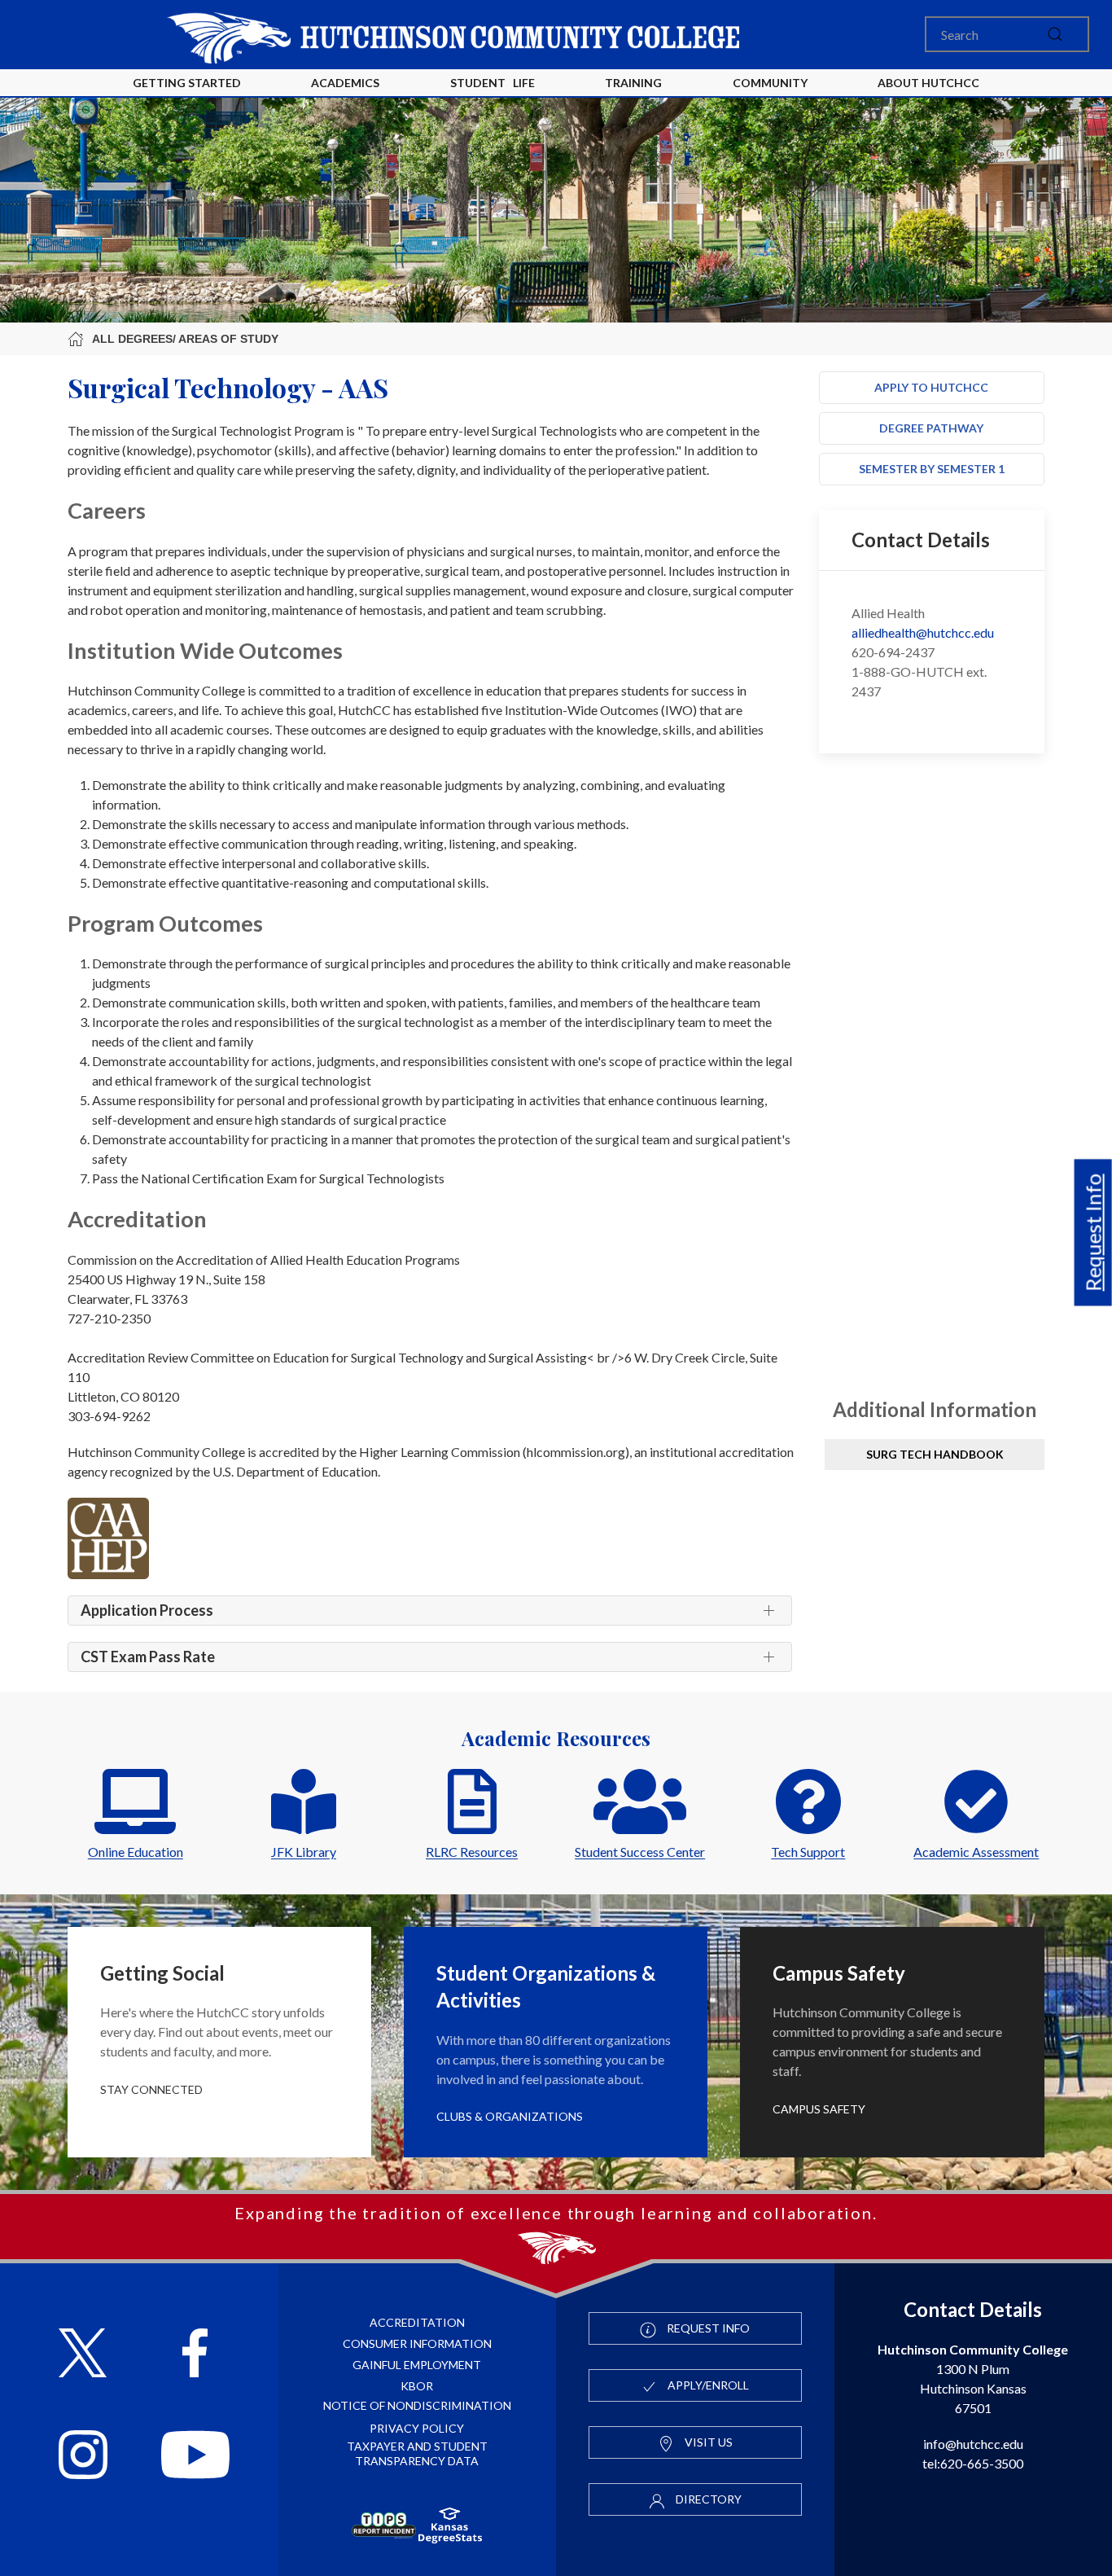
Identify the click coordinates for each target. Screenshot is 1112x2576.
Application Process (147, 1610)
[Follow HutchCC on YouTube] (195, 2457)
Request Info (1093, 1232)
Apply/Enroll (707, 2385)
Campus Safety (819, 2109)
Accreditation (417, 2322)
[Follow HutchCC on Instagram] (83, 2457)
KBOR (417, 2386)
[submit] (1055, 34)
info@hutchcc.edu (973, 2444)
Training (633, 83)
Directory (707, 2499)
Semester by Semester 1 (932, 469)
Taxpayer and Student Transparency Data (417, 2453)
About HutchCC (928, 83)
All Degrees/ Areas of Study (185, 339)
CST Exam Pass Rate (148, 1657)
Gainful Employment (417, 2365)
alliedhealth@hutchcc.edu (923, 632)
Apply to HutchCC (931, 387)
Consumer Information (417, 2343)
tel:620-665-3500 (973, 2463)
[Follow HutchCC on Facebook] (195, 2355)
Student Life (493, 83)
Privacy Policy (417, 2428)
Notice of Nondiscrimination (417, 2405)
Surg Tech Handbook (935, 1454)
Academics (345, 83)
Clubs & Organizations (510, 2116)
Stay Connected (151, 2089)
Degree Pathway (931, 428)
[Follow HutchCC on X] (83, 2355)
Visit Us (707, 2442)
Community (770, 83)
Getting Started (187, 83)
